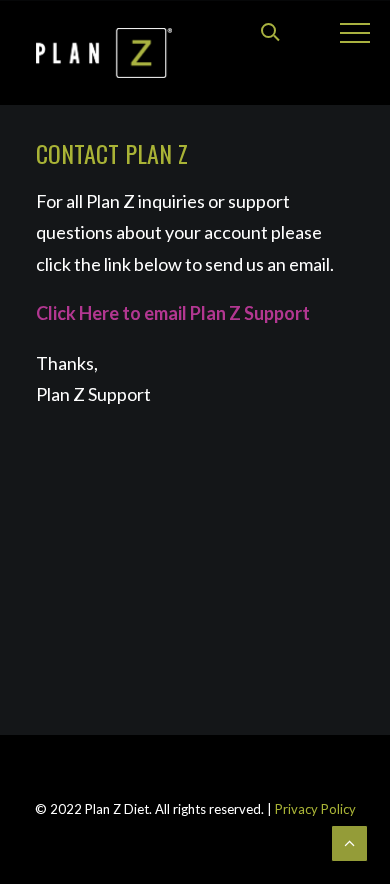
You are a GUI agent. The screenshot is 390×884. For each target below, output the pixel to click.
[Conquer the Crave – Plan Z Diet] (104, 53)
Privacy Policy (314, 809)
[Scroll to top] (349, 841)
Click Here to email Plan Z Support (173, 313)
